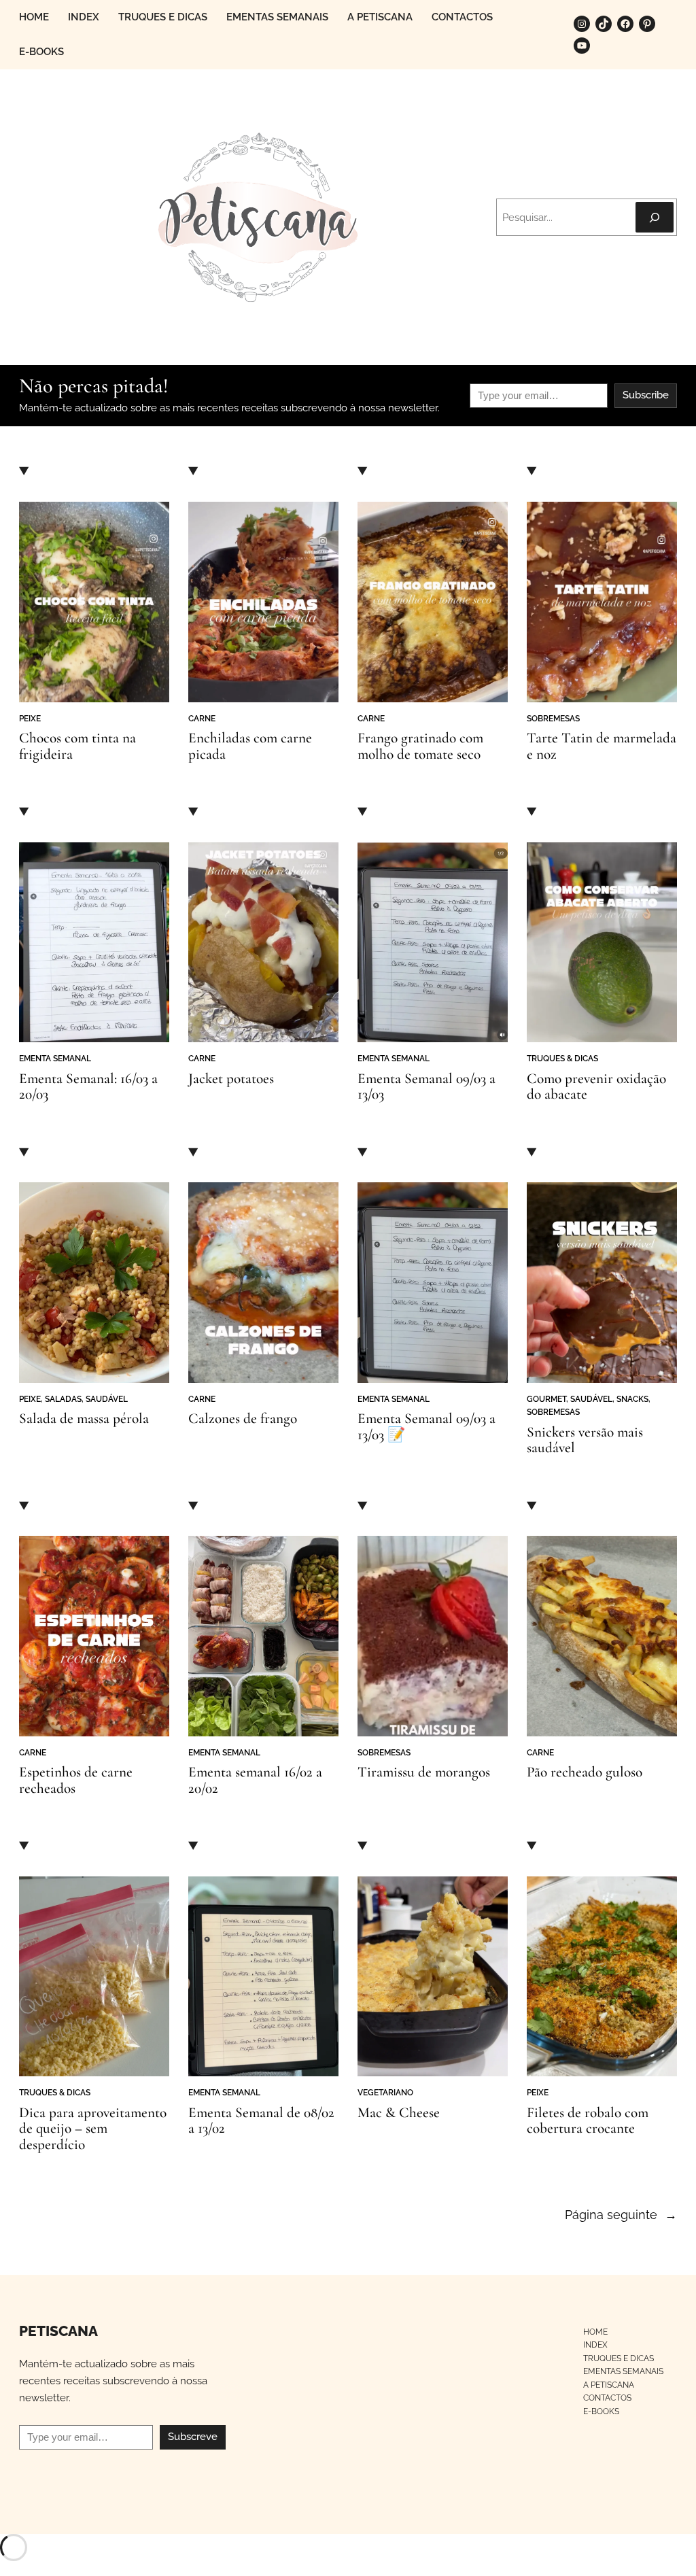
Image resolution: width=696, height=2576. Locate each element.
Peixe (30, 718)
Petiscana (58, 2331)
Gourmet (546, 1399)
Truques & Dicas (562, 1058)
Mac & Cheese (399, 2113)
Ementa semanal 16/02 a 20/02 (255, 1780)
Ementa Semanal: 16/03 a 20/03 (88, 1087)
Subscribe (646, 395)
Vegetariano (385, 2092)
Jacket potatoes (231, 1079)
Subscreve (193, 2437)
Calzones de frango (243, 1419)
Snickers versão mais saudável (585, 1440)
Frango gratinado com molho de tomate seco (420, 746)
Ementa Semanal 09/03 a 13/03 (427, 1087)
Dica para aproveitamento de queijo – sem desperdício (93, 2129)
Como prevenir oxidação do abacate (596, 1087)
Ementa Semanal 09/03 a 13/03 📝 (427, 1427)
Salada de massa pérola (84, 1419)
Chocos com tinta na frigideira (77, 746)
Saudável (107, 1399)
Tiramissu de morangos (424, 1772)
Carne (202, 718)
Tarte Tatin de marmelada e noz (602, 746)
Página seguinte (621, 2215)
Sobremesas (553, 718)
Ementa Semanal (55, 1058)
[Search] (655, 217)
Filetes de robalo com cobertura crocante (588, 2121)
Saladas (63, 1399)
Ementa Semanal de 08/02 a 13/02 (261, 2121)
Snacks (632, 1399)
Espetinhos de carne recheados (76, 1780)
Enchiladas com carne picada (250, 746)
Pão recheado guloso (585, 1772)
